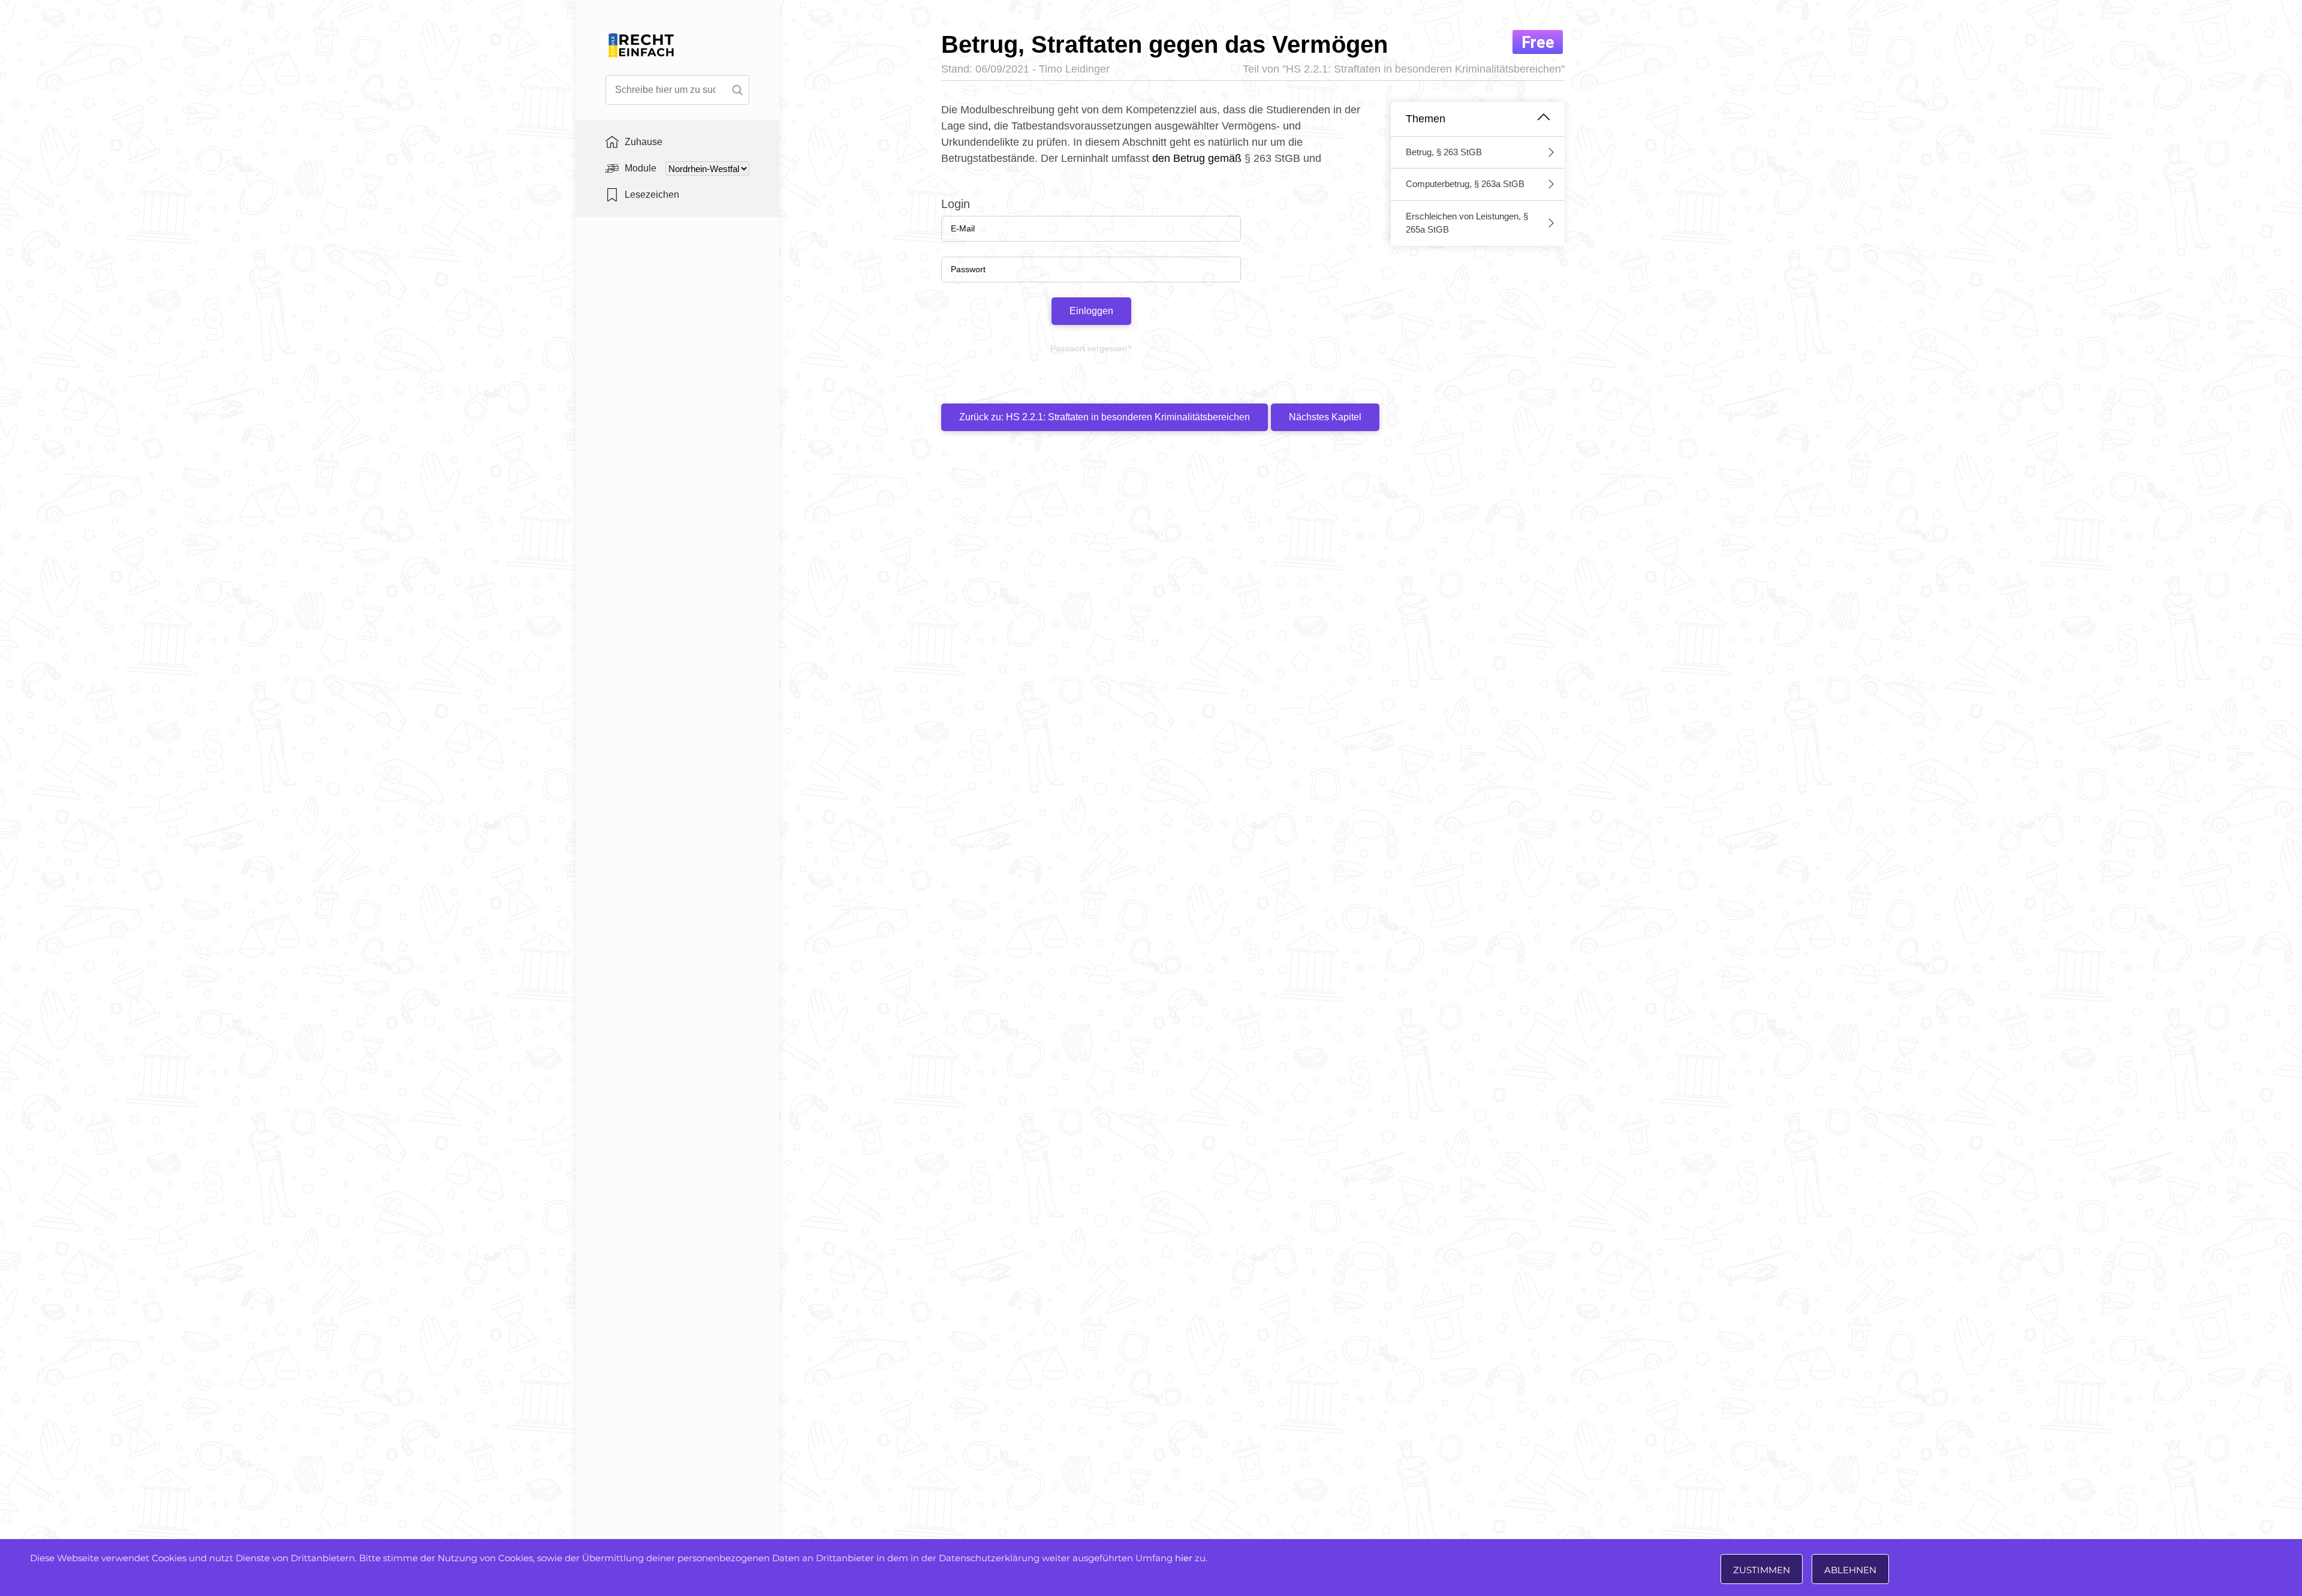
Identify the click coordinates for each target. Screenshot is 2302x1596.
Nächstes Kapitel (1325, 417)
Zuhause (644, 142)
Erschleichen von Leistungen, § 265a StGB (1467, 223)
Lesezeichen (652, 195)
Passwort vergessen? (1091, 348)
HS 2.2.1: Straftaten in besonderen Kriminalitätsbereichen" (1425, 69)
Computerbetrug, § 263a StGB (1465, 184)
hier (1184, 1558)
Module (641, 168)
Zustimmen (1762, 1570)
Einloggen (1091, 311)
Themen (1426, 119)
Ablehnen (1850, 1570)
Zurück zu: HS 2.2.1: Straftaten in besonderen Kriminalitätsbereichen (1105, 417)
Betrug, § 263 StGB (1444, 152)
